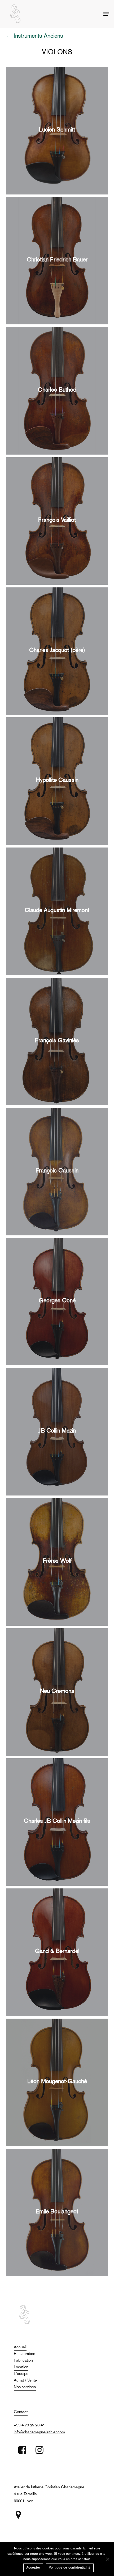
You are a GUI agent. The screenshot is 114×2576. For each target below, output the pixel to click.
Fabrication (23, 2361)
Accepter (33, 2568)
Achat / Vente (25, 2380)
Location (21, 2367)
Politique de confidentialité (70, 2568)
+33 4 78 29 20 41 (29, 2425)
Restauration (25, 2354)
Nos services (25, 2387)
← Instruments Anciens (35, 36)
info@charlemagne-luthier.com (39, 2432)
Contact (21, 2412)
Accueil (20, 2347)
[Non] (107, 2559)
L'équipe (21, 2374)
